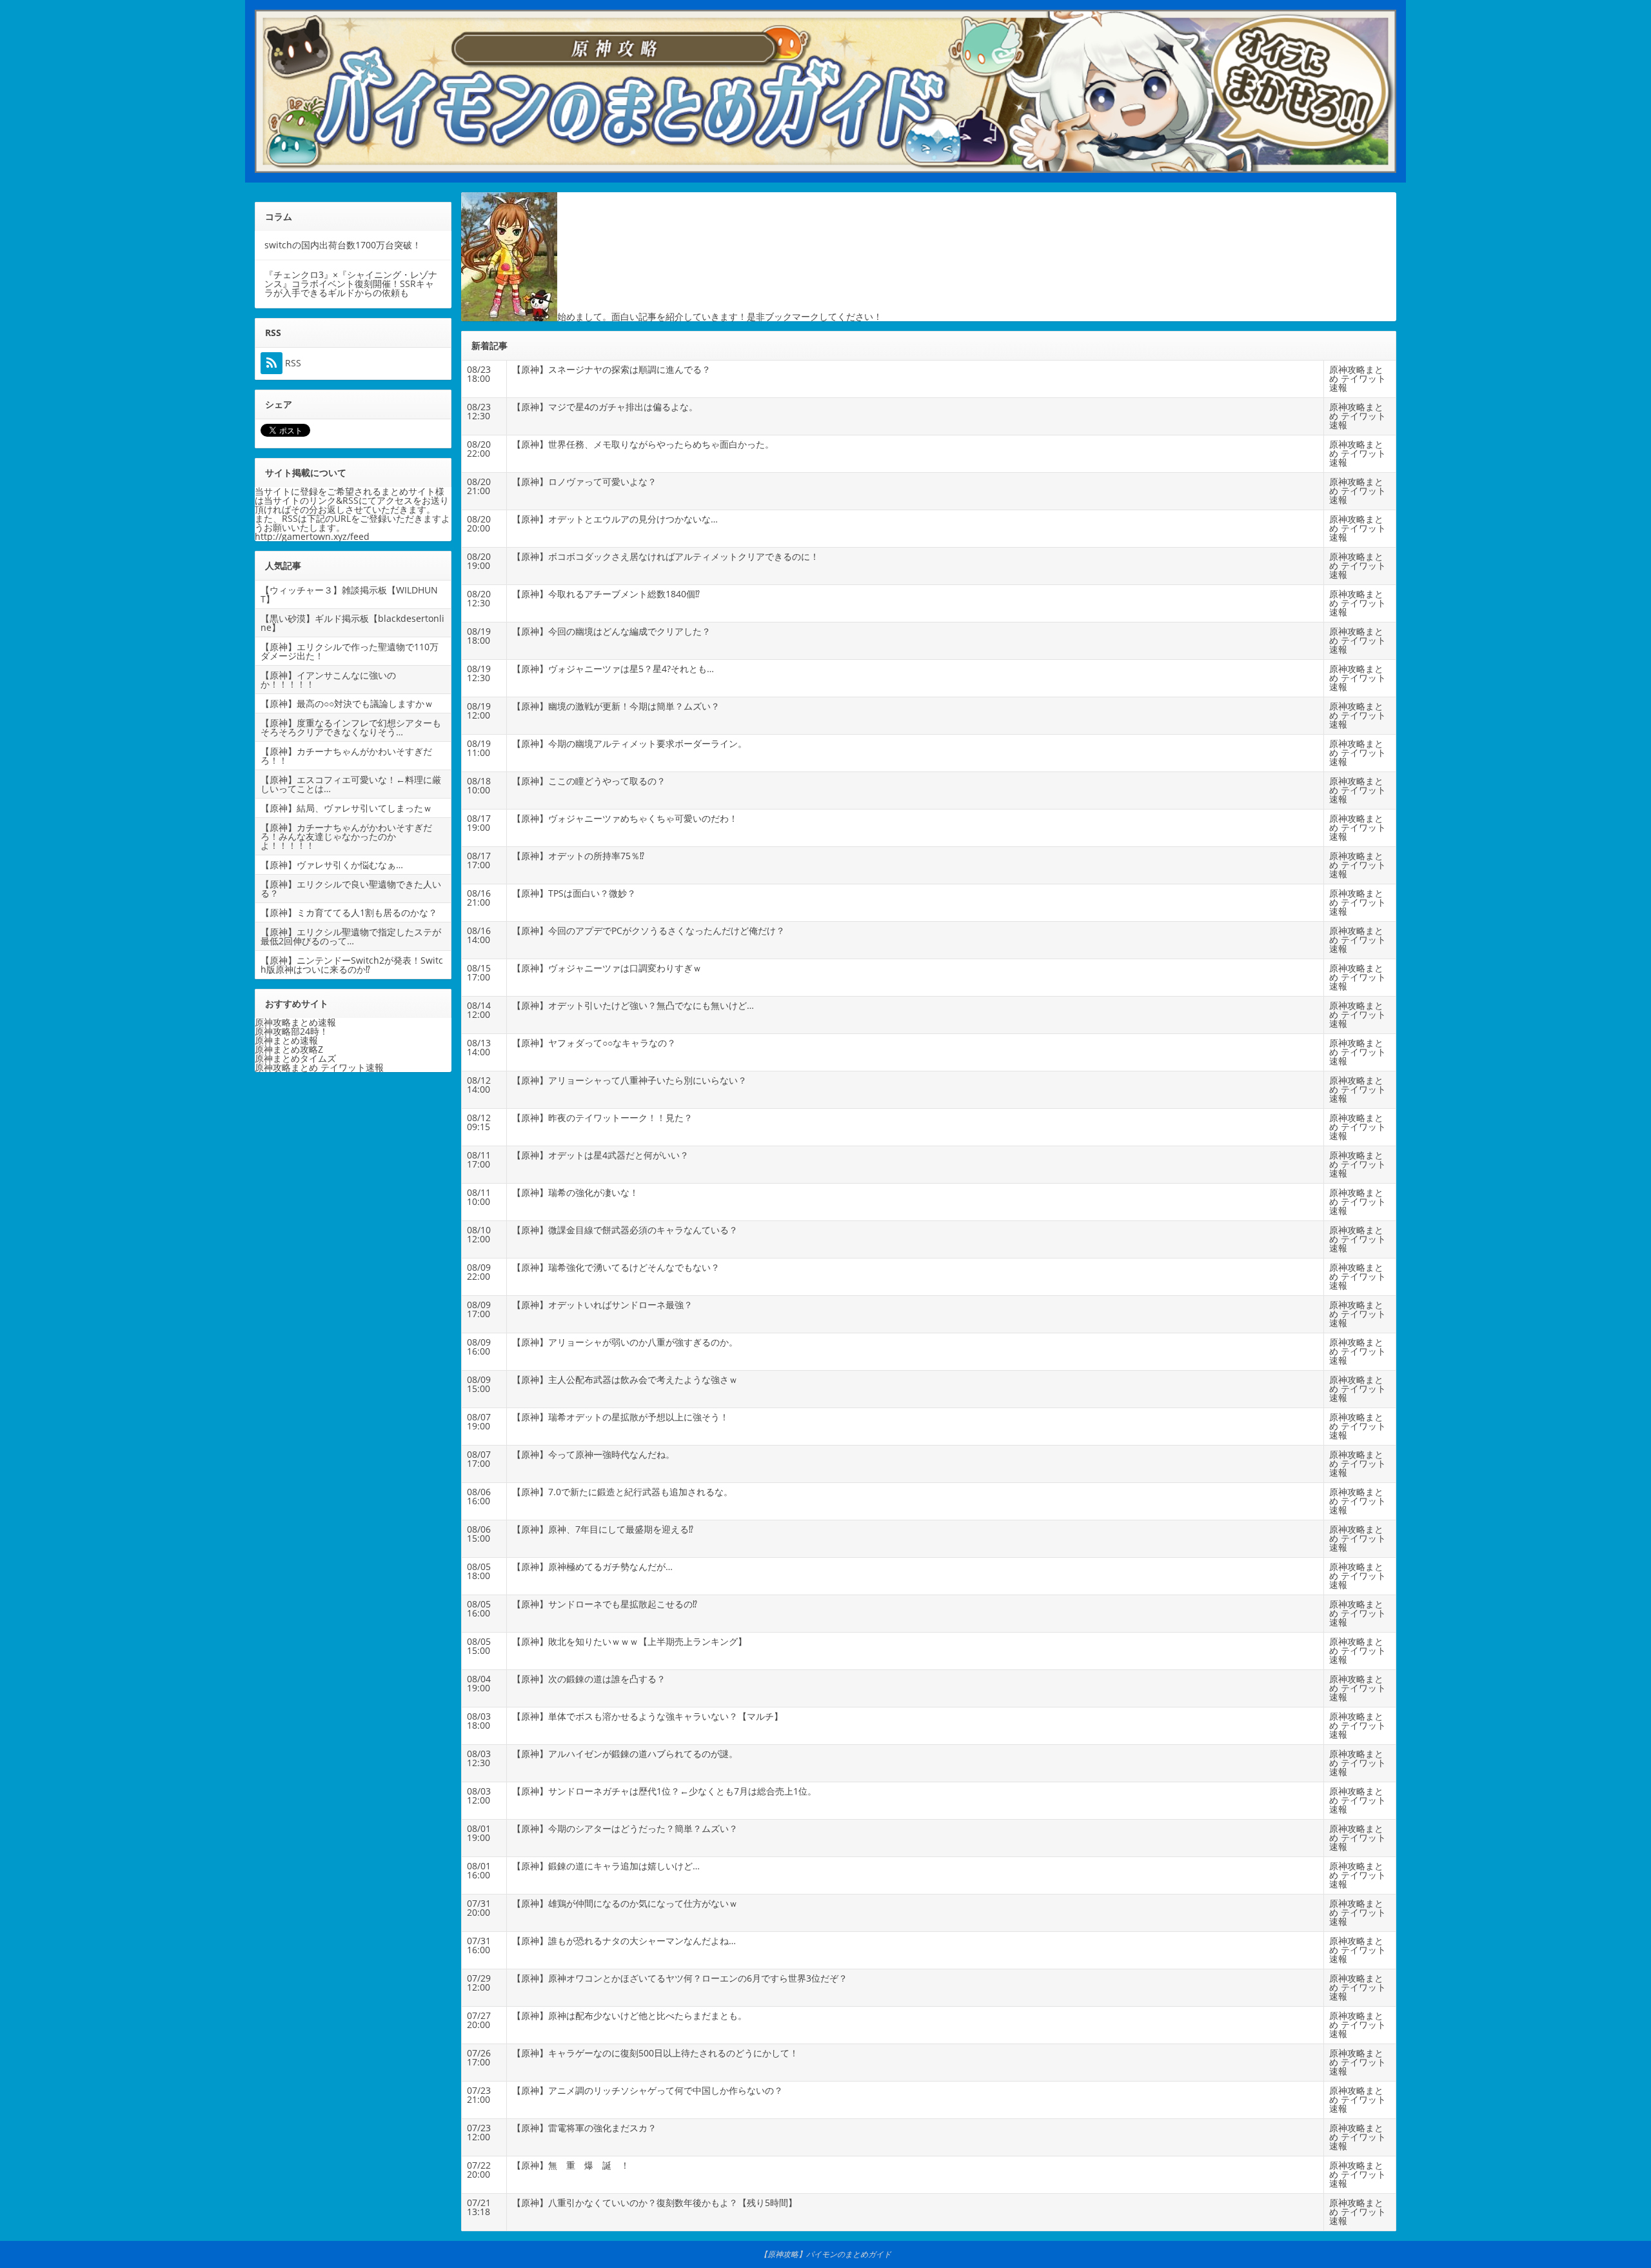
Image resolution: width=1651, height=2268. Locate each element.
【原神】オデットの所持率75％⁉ (578, 856)
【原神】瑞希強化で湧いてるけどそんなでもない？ (616, 1267)
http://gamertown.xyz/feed (312, 536)
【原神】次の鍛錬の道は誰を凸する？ (589, 1679)
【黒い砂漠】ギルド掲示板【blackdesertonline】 (352, 623)
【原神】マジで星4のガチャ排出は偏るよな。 (605, 407)
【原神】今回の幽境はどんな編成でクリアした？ (611, 631)
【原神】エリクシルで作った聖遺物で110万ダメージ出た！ (350, 651)
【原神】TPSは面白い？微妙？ (574, 893)
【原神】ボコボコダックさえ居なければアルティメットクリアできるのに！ (666, 556)
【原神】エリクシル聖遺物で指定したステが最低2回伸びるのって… (351, 936)
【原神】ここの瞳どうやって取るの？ (589, 781)
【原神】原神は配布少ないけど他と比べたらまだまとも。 (629, 2015)
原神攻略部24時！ (292, 1031)
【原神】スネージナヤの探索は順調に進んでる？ (611, 369)
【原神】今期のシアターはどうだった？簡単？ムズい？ (625, 1828)
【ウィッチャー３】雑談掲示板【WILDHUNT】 (349, 594)
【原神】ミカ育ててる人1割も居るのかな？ (349, 912)
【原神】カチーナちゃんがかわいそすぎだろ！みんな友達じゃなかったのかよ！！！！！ (346, 836)
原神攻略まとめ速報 (295, 1022)
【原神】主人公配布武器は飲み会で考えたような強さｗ (625, 1379)
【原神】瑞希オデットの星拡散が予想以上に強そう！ (620, 1417)
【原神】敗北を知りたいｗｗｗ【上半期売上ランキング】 (629, 1641)
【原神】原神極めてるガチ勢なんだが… (592, 1567)
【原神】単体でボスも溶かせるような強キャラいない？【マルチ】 (648, 1716)
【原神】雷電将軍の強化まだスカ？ (584, 2128)
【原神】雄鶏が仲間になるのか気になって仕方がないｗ (625, 1903)
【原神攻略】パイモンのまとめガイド (825, 2254)
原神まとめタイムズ (295, 1058)
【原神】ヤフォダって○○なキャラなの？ (594, 1043)
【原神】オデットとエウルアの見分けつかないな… (615, 519)
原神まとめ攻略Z (289, 1049)
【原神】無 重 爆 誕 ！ (571, 2165)
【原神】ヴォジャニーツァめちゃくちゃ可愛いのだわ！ (625, 818)
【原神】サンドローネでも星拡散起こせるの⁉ (605, 1604)
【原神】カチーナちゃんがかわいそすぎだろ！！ (346, 756)
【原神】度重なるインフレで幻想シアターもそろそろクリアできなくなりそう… (351, 727)
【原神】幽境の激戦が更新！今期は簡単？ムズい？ (616, 706)
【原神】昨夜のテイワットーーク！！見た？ (602, 1118)
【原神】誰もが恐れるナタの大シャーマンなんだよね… (624, 1941)
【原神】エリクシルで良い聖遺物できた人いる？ (351, 889)
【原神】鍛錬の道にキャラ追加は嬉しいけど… (606, 1866)
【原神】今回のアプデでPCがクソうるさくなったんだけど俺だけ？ (648, 930)
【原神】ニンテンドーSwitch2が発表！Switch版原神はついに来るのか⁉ (352, 965)
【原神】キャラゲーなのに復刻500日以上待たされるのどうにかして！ (655, 2053)
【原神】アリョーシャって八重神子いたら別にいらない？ (629, 1080)
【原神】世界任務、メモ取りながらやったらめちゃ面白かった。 (643, 444)
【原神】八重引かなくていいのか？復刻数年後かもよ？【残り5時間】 (655, 2203)
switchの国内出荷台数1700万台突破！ (343, 245)
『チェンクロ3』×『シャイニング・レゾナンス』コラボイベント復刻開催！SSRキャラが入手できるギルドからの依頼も (351, 283)
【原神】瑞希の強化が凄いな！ (575, 1192)
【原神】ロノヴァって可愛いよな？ (584, 482)
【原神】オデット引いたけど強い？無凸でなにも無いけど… (633, 1005)
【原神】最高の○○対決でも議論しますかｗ (347, 703)
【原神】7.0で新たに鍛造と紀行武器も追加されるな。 (622, 1492)
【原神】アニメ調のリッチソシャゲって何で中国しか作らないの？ (648, 2090)
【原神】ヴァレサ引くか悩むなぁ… (332, 865)
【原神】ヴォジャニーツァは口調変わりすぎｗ (607, 968)
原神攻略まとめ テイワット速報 (1358, 378)
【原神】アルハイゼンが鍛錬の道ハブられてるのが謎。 (625, 1754)
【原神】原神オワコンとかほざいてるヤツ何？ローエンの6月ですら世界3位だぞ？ (680, 1978)
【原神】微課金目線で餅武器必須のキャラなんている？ (625, 1230)
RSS (292, 363)
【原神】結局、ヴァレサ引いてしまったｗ (346, 808)
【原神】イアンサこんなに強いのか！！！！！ (328, 680)
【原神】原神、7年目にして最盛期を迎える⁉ (603, 1529)
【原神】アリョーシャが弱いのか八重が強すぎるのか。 (625, 1342)
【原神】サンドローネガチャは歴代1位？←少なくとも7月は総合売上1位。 (664, 1791)
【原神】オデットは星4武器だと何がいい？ (600, 1155)
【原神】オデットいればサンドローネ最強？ (602, 1305)
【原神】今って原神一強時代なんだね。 (593, 1454)
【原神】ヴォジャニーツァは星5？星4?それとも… (613, 669)
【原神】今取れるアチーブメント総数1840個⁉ (606, 594)
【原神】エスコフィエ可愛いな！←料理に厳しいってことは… (351, 784)
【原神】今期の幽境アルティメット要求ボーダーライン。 (629, 743)
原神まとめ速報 (286, 1040)
